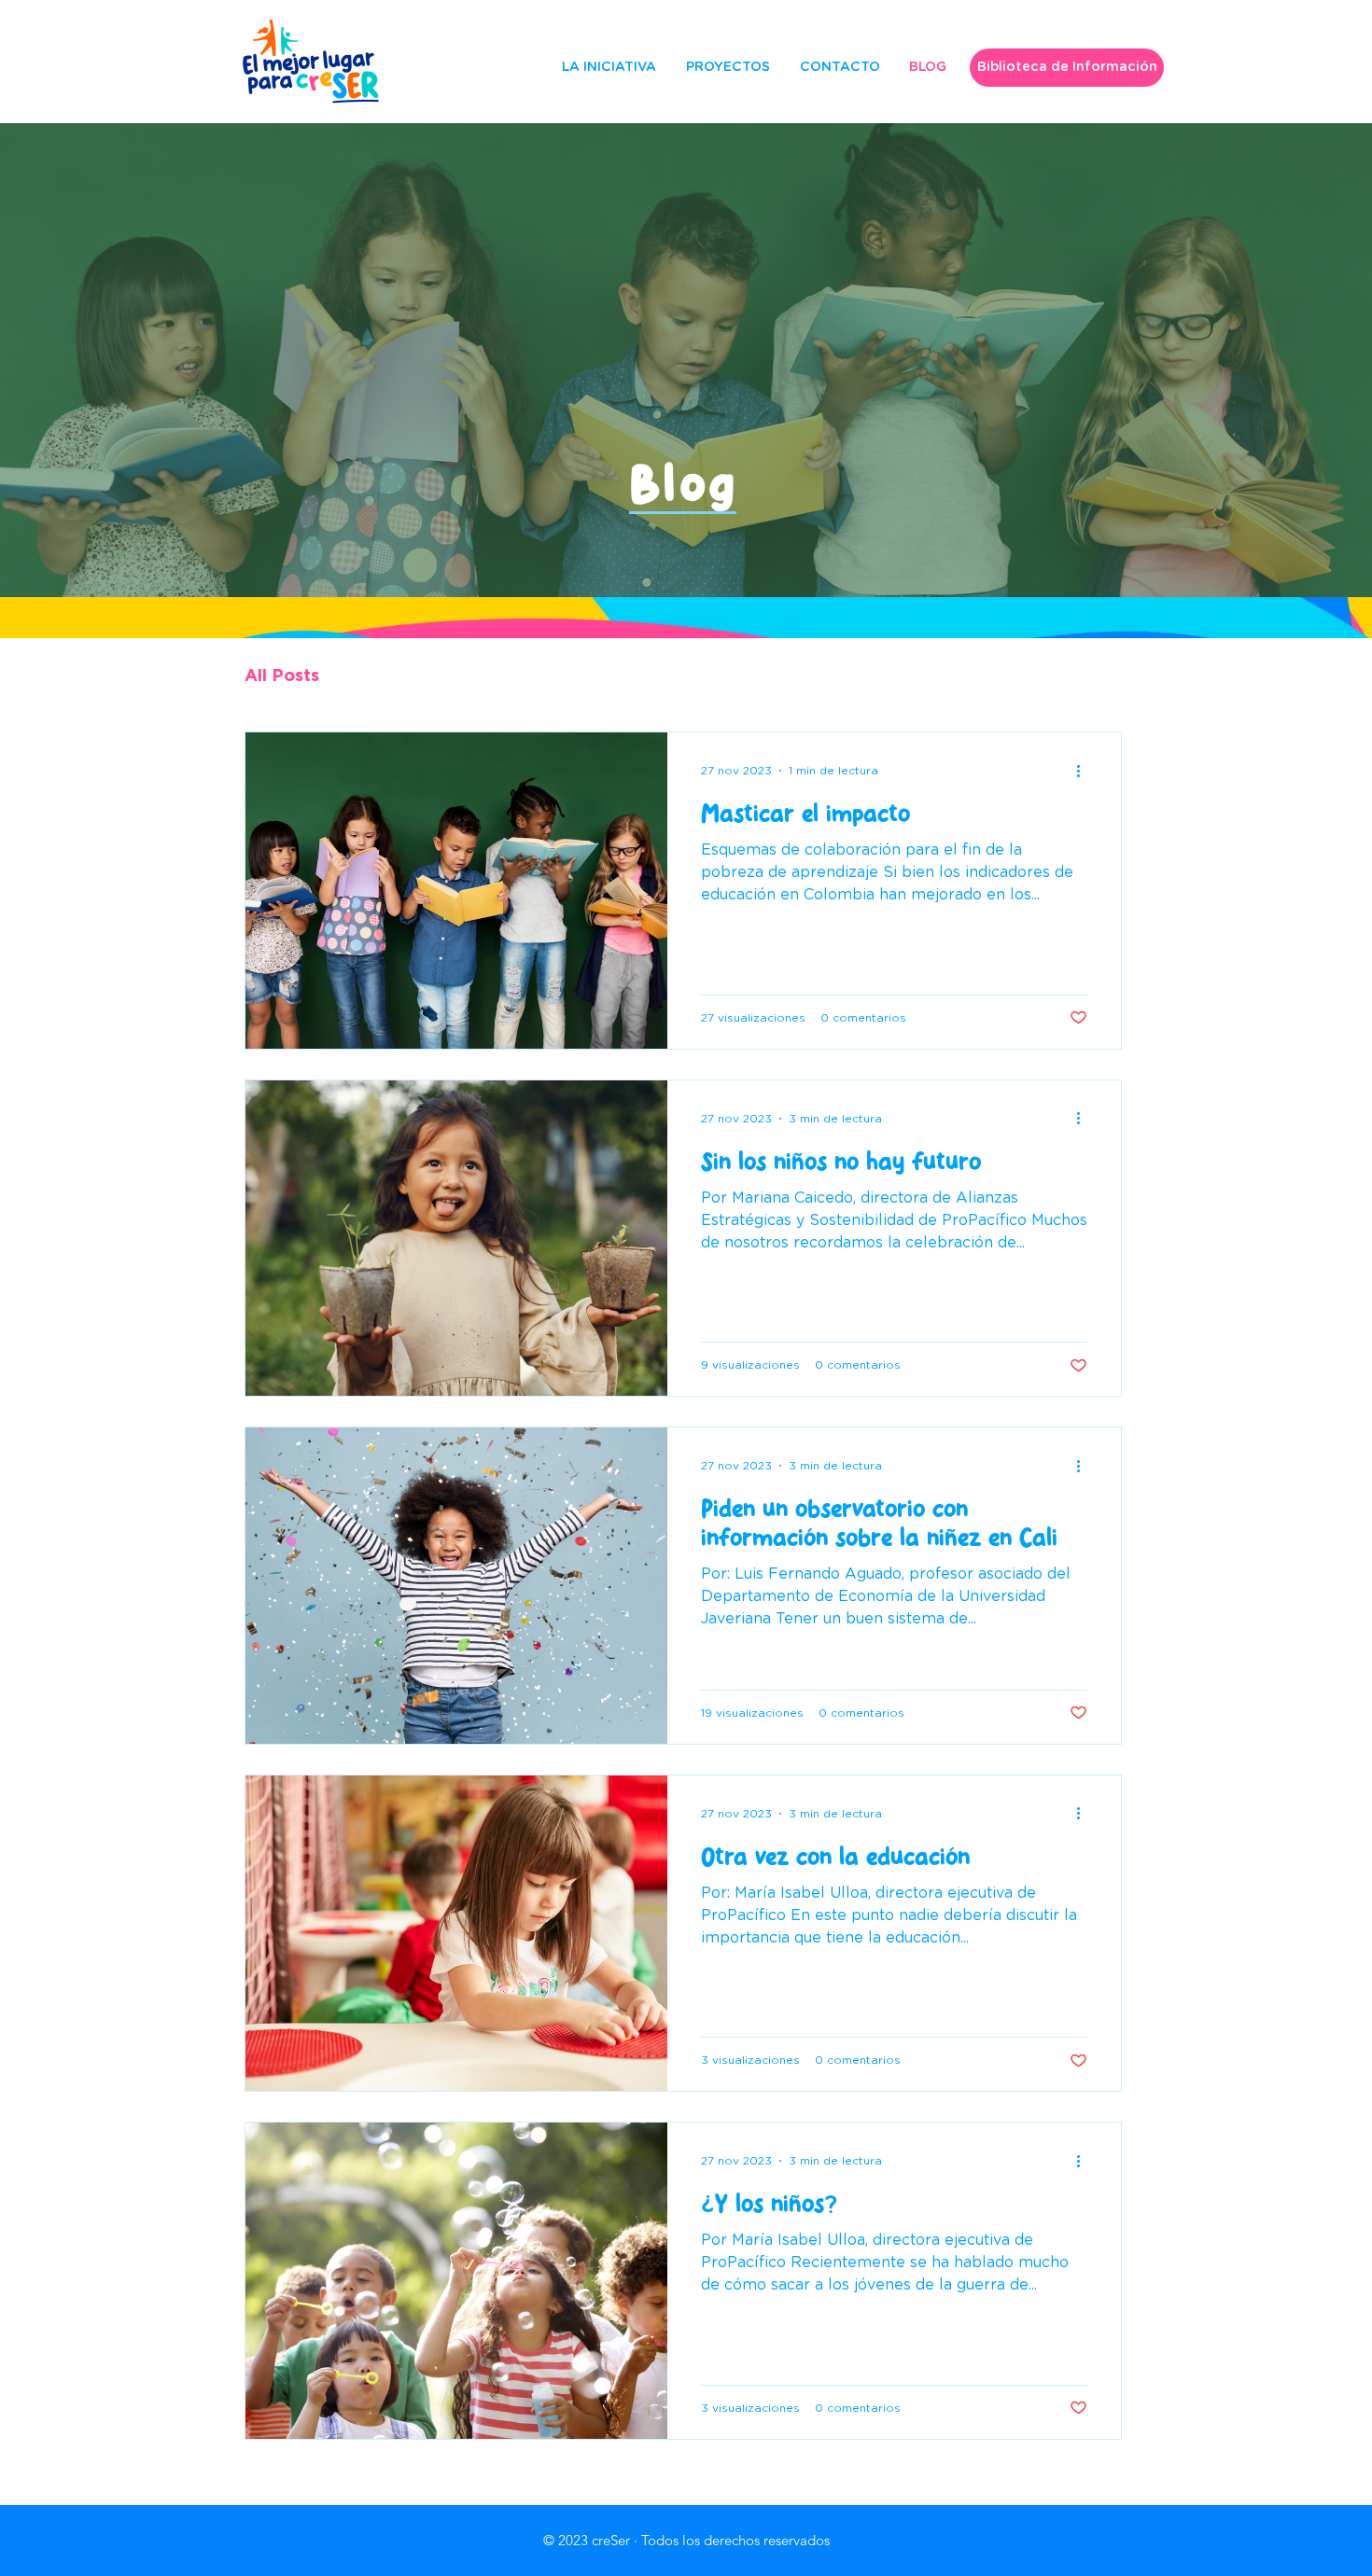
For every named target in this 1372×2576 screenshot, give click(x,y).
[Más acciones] (1085, 771)
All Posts (282, 675)
